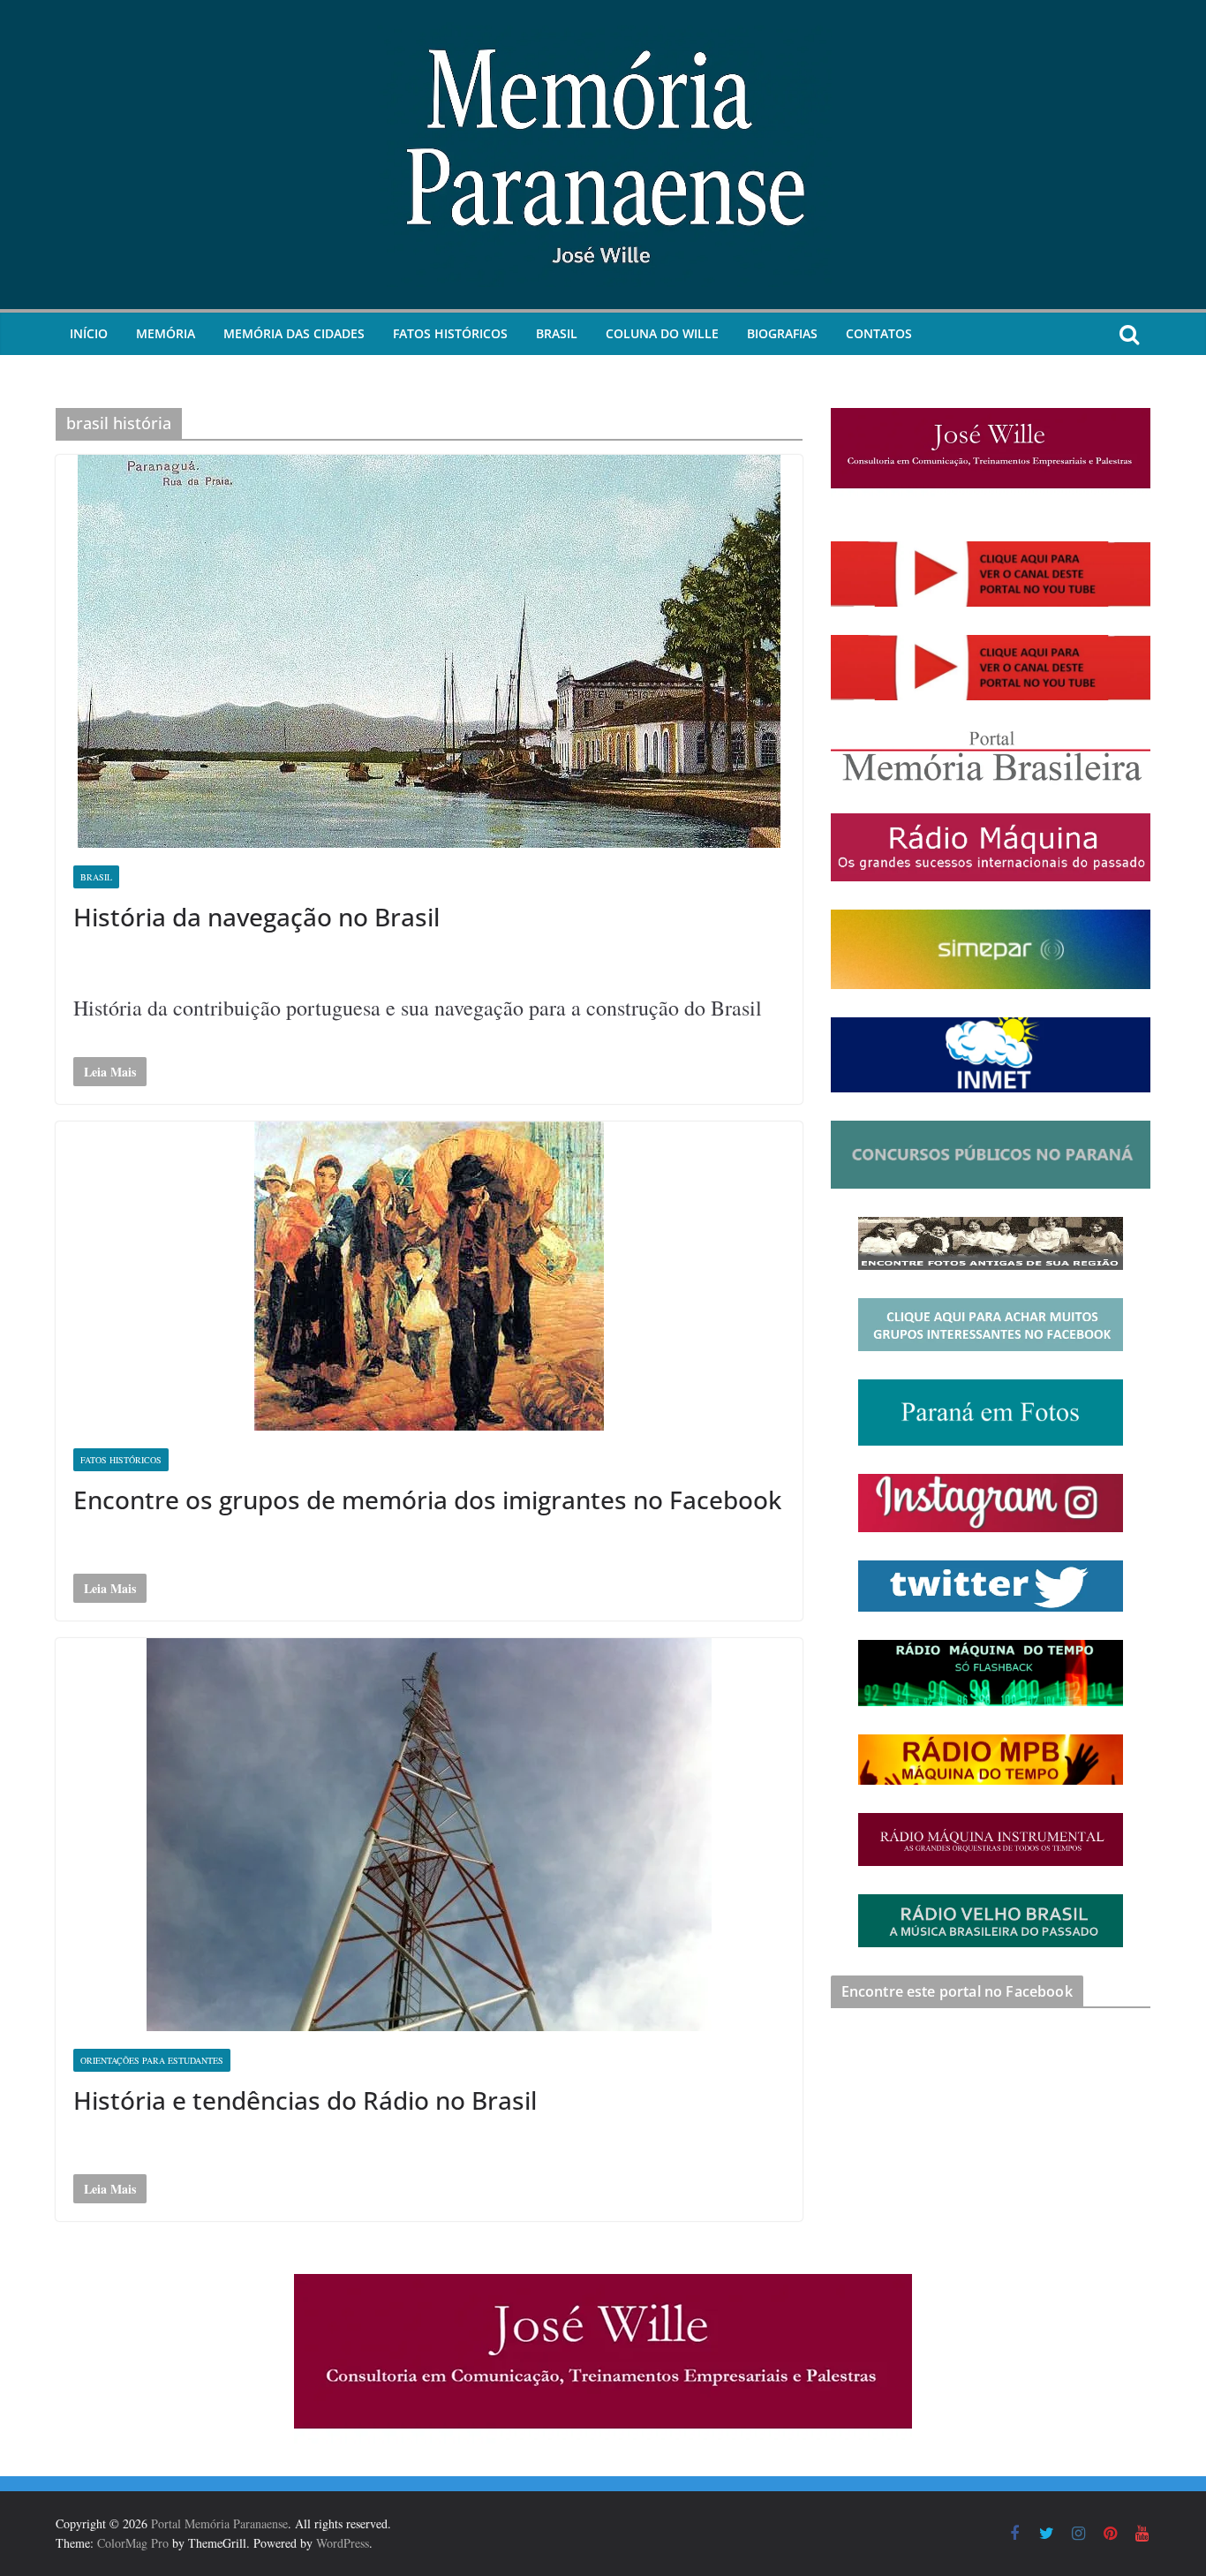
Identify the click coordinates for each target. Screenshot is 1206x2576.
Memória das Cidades (294, 333)
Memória (166, 333)
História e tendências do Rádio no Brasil (305, 2100)
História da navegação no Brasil (256, 917)
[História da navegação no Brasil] (429, 651)
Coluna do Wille (662, 333)
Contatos (879, 333)
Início (89, 333)
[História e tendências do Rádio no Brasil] (429, 1835)
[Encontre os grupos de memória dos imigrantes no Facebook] (429, 1276)
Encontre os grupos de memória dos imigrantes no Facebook (427, 1500)
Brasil (557, 333)
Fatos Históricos (450, 333)
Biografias (782, 333)
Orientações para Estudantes (152, 2060)
